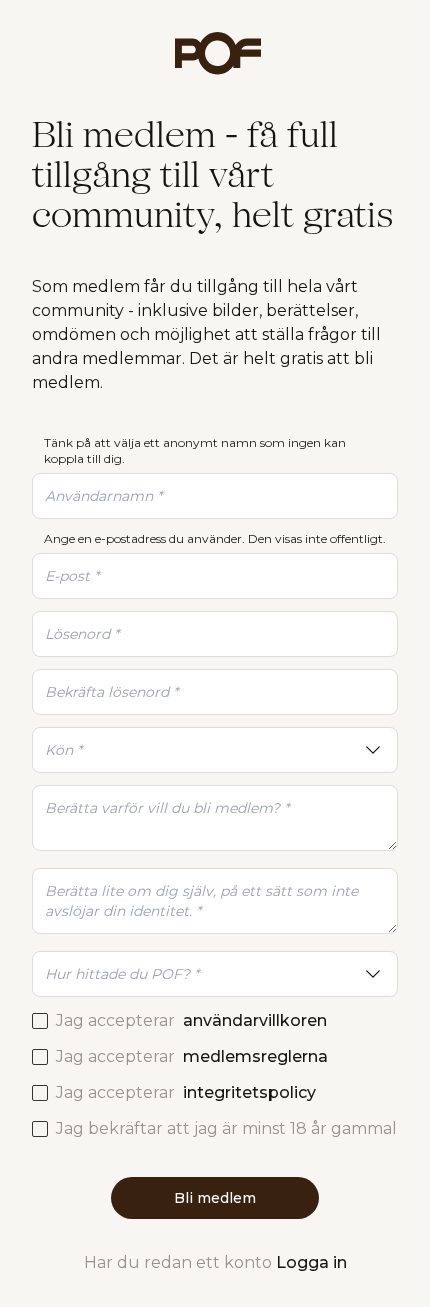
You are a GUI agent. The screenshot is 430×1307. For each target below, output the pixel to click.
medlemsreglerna (255, 1056)
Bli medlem (215, 1198)
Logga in (311, 1262)
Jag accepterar (191, 1020)
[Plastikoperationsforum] (215, 53)
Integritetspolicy (249, 1092)
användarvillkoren (255, 1020)
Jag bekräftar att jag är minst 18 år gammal (226, 1128)
